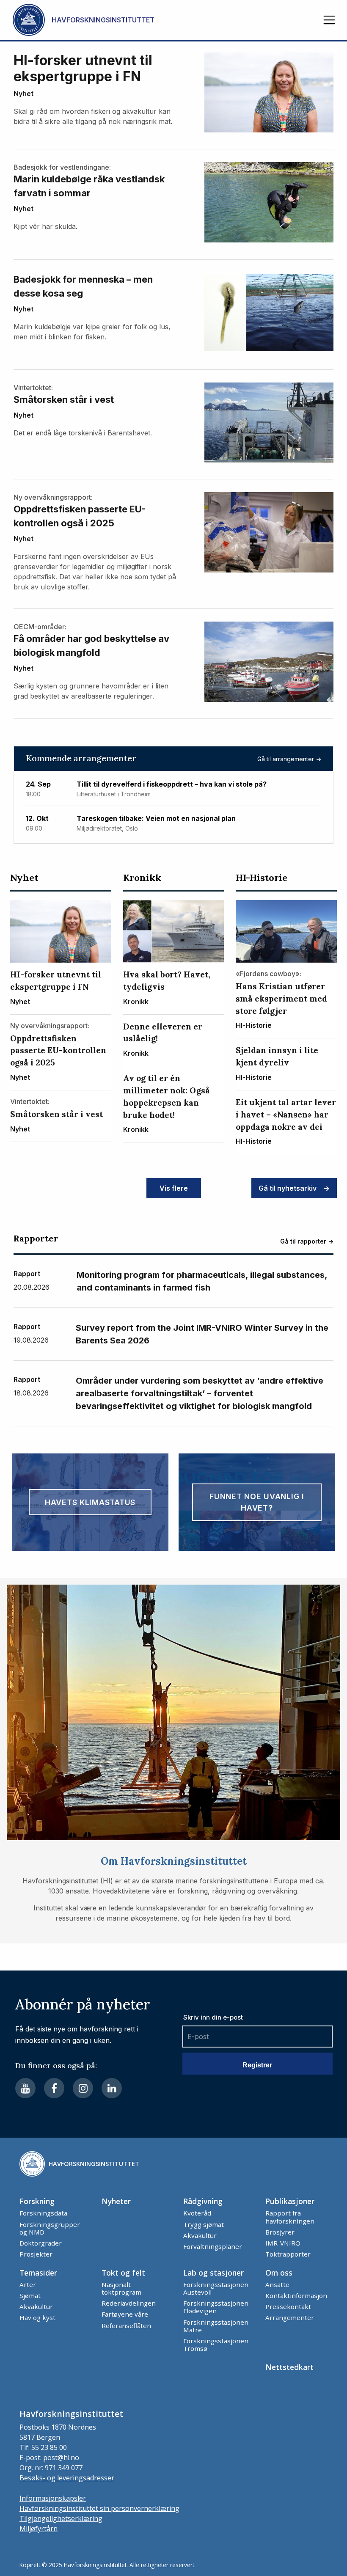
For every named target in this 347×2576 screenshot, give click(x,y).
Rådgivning (203, 2201)
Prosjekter (36, 2254)
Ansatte (277, 2284)
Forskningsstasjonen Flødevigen (216, 2307)
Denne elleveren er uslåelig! (163, 1033)
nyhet (23, 94)
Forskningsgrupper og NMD (50, 2228)
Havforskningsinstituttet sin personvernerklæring (99, 2508)
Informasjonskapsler (53, 2498)
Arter (28, 2284)
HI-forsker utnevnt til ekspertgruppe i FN (83, 69)
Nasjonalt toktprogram (121, 2288)
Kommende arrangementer (81, 758)
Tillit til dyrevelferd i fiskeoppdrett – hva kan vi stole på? (172, 784)
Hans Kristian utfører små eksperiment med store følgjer (281, 999)
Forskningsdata (43, 2213)
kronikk (142, 878)
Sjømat (30, 2295)
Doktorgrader (41, 2243)
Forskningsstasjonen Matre (216, 2326)
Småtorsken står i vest (64, 399)
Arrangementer (290, 2317)
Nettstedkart (289, 2367)
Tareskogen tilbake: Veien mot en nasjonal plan (156, 819)
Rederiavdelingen (129, 2303)
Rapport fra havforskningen (290, 2217)
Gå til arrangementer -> (289, 759)
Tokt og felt (123, 2273)
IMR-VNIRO (283, 2243)
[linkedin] (112, 2088)
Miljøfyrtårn (39, 2529)
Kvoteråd (197, 2213)
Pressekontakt (288, 2306)
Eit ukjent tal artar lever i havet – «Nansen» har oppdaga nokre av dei (286, 1115)
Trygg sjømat (204, 2224)
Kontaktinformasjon (296, 2295)
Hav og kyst (37, 2317)
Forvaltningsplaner (213, 2246)
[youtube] (25, 2088)
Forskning (37, 2201)
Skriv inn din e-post (213, 2017)
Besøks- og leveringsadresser (67, 2478)
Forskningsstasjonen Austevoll (216, 2288)
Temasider (38, 2273)
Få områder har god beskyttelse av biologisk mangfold (91, 645)
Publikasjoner (290, 2201)
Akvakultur (200, 2235)
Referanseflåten (126, 2326)
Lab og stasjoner (213, 2273)
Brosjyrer (280, 2232)
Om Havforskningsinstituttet (174, 1861)
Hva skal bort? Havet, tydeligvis (167, 981)
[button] (329, 20)
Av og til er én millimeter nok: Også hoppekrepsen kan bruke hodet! (167, 1096)
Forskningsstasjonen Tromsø (216, 2345)
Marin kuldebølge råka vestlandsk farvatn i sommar (89, 186)
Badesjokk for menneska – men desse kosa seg (83, 286)
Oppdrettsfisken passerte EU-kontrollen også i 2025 (80, 516)
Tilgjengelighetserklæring (61, 2518)
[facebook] (54, 2088)
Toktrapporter (288, 2254)
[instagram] (83, 2088)
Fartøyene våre (125, 2314)
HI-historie (262, 878)
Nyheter (116, 2201)
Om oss (279, 2273)
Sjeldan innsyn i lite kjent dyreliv (277, 1056)
